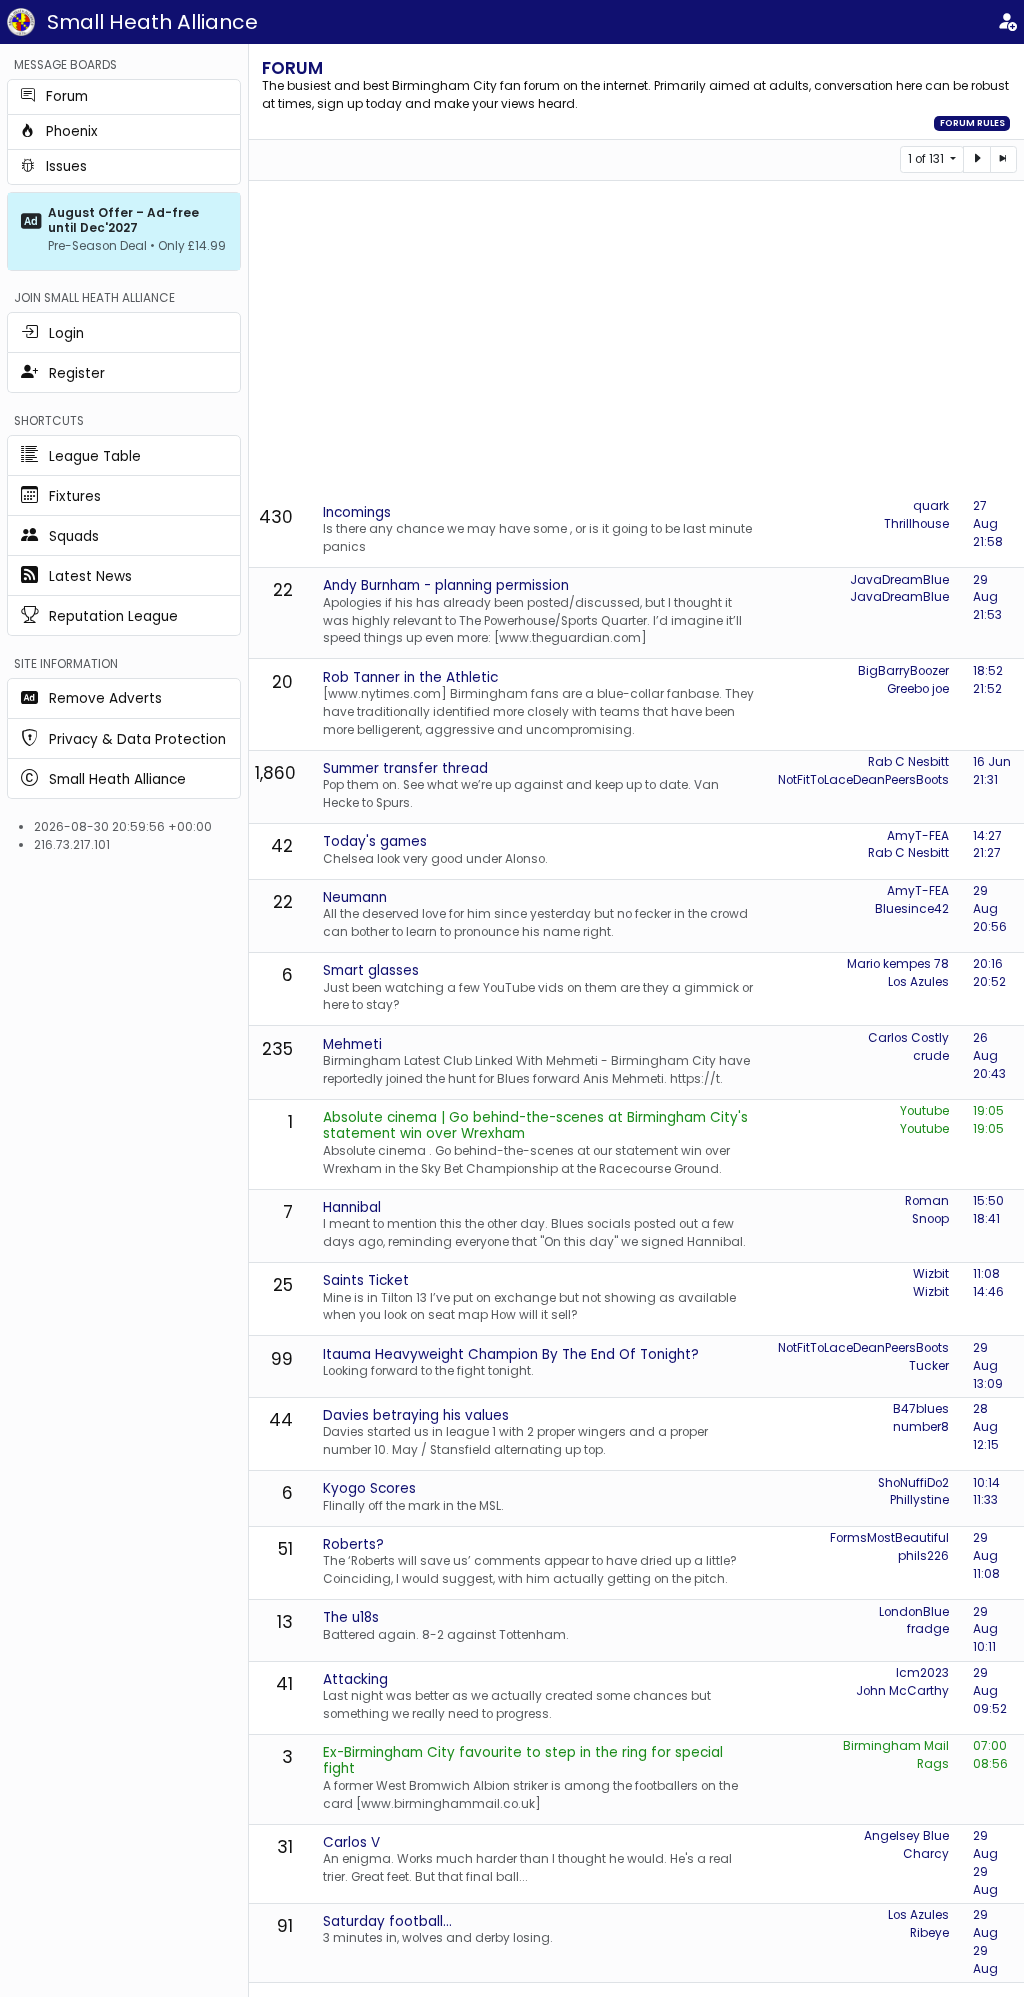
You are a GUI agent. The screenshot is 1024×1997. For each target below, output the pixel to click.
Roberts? (353, 1544)
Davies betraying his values (416, 1415)
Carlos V (351, 1842)
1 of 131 (927, 159)
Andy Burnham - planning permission (446, 585)
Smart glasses (371, 970)
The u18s (351, 1617)
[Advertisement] (641, 341)
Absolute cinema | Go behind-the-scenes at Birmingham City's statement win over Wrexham (535, 1125)
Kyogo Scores (369, 1488)
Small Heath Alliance (152, 22)
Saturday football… (387, 1921)
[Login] (1007, 22)
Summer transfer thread (405, 768)
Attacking (355, 1679)
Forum (292, 68)
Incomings (357, 512)
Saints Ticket (366, 1280)
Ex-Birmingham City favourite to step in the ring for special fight (523, 1760)
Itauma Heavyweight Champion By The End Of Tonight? (511, 1354)
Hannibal (352, 1207)
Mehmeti (352, 1044)
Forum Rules (972, 123)
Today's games (375, 841)
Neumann (355, 897)
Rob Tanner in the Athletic (410, 677)
